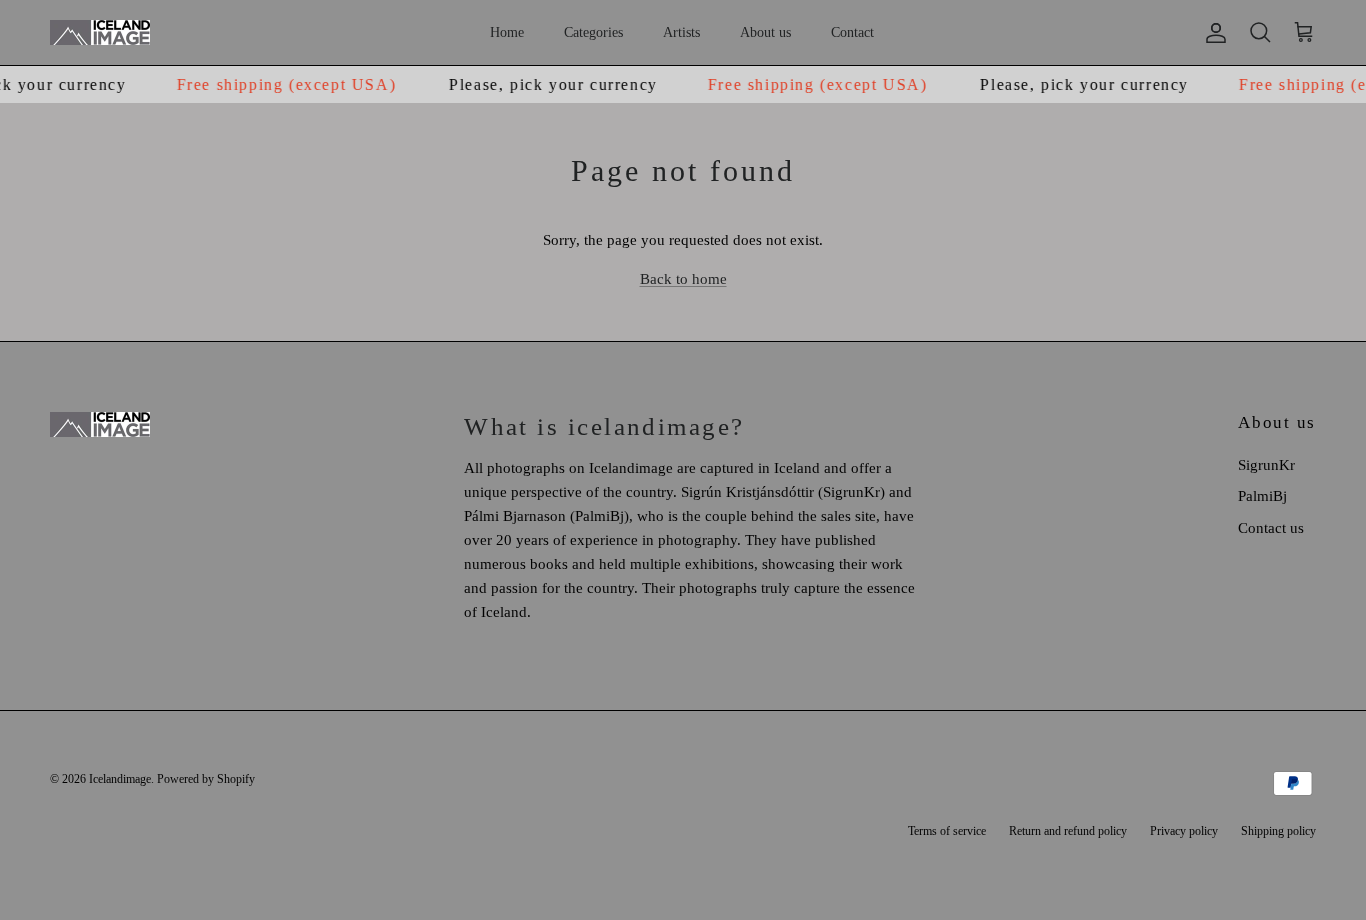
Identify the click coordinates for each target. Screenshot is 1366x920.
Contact (852, 32)
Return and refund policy (1068, 831)
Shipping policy (1278, 831)
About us (765, 32)
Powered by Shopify (206, 779)
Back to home (683, 279)
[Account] (1212, 33)
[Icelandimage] (100, 32)
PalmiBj (1262, 496)
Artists (681, 32)
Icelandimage (120, 779)
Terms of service (947, 831)
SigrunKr (1266, 465)
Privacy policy (1184, 831)
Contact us (1271, 528)
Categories (593, 32)
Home (507, 32)
